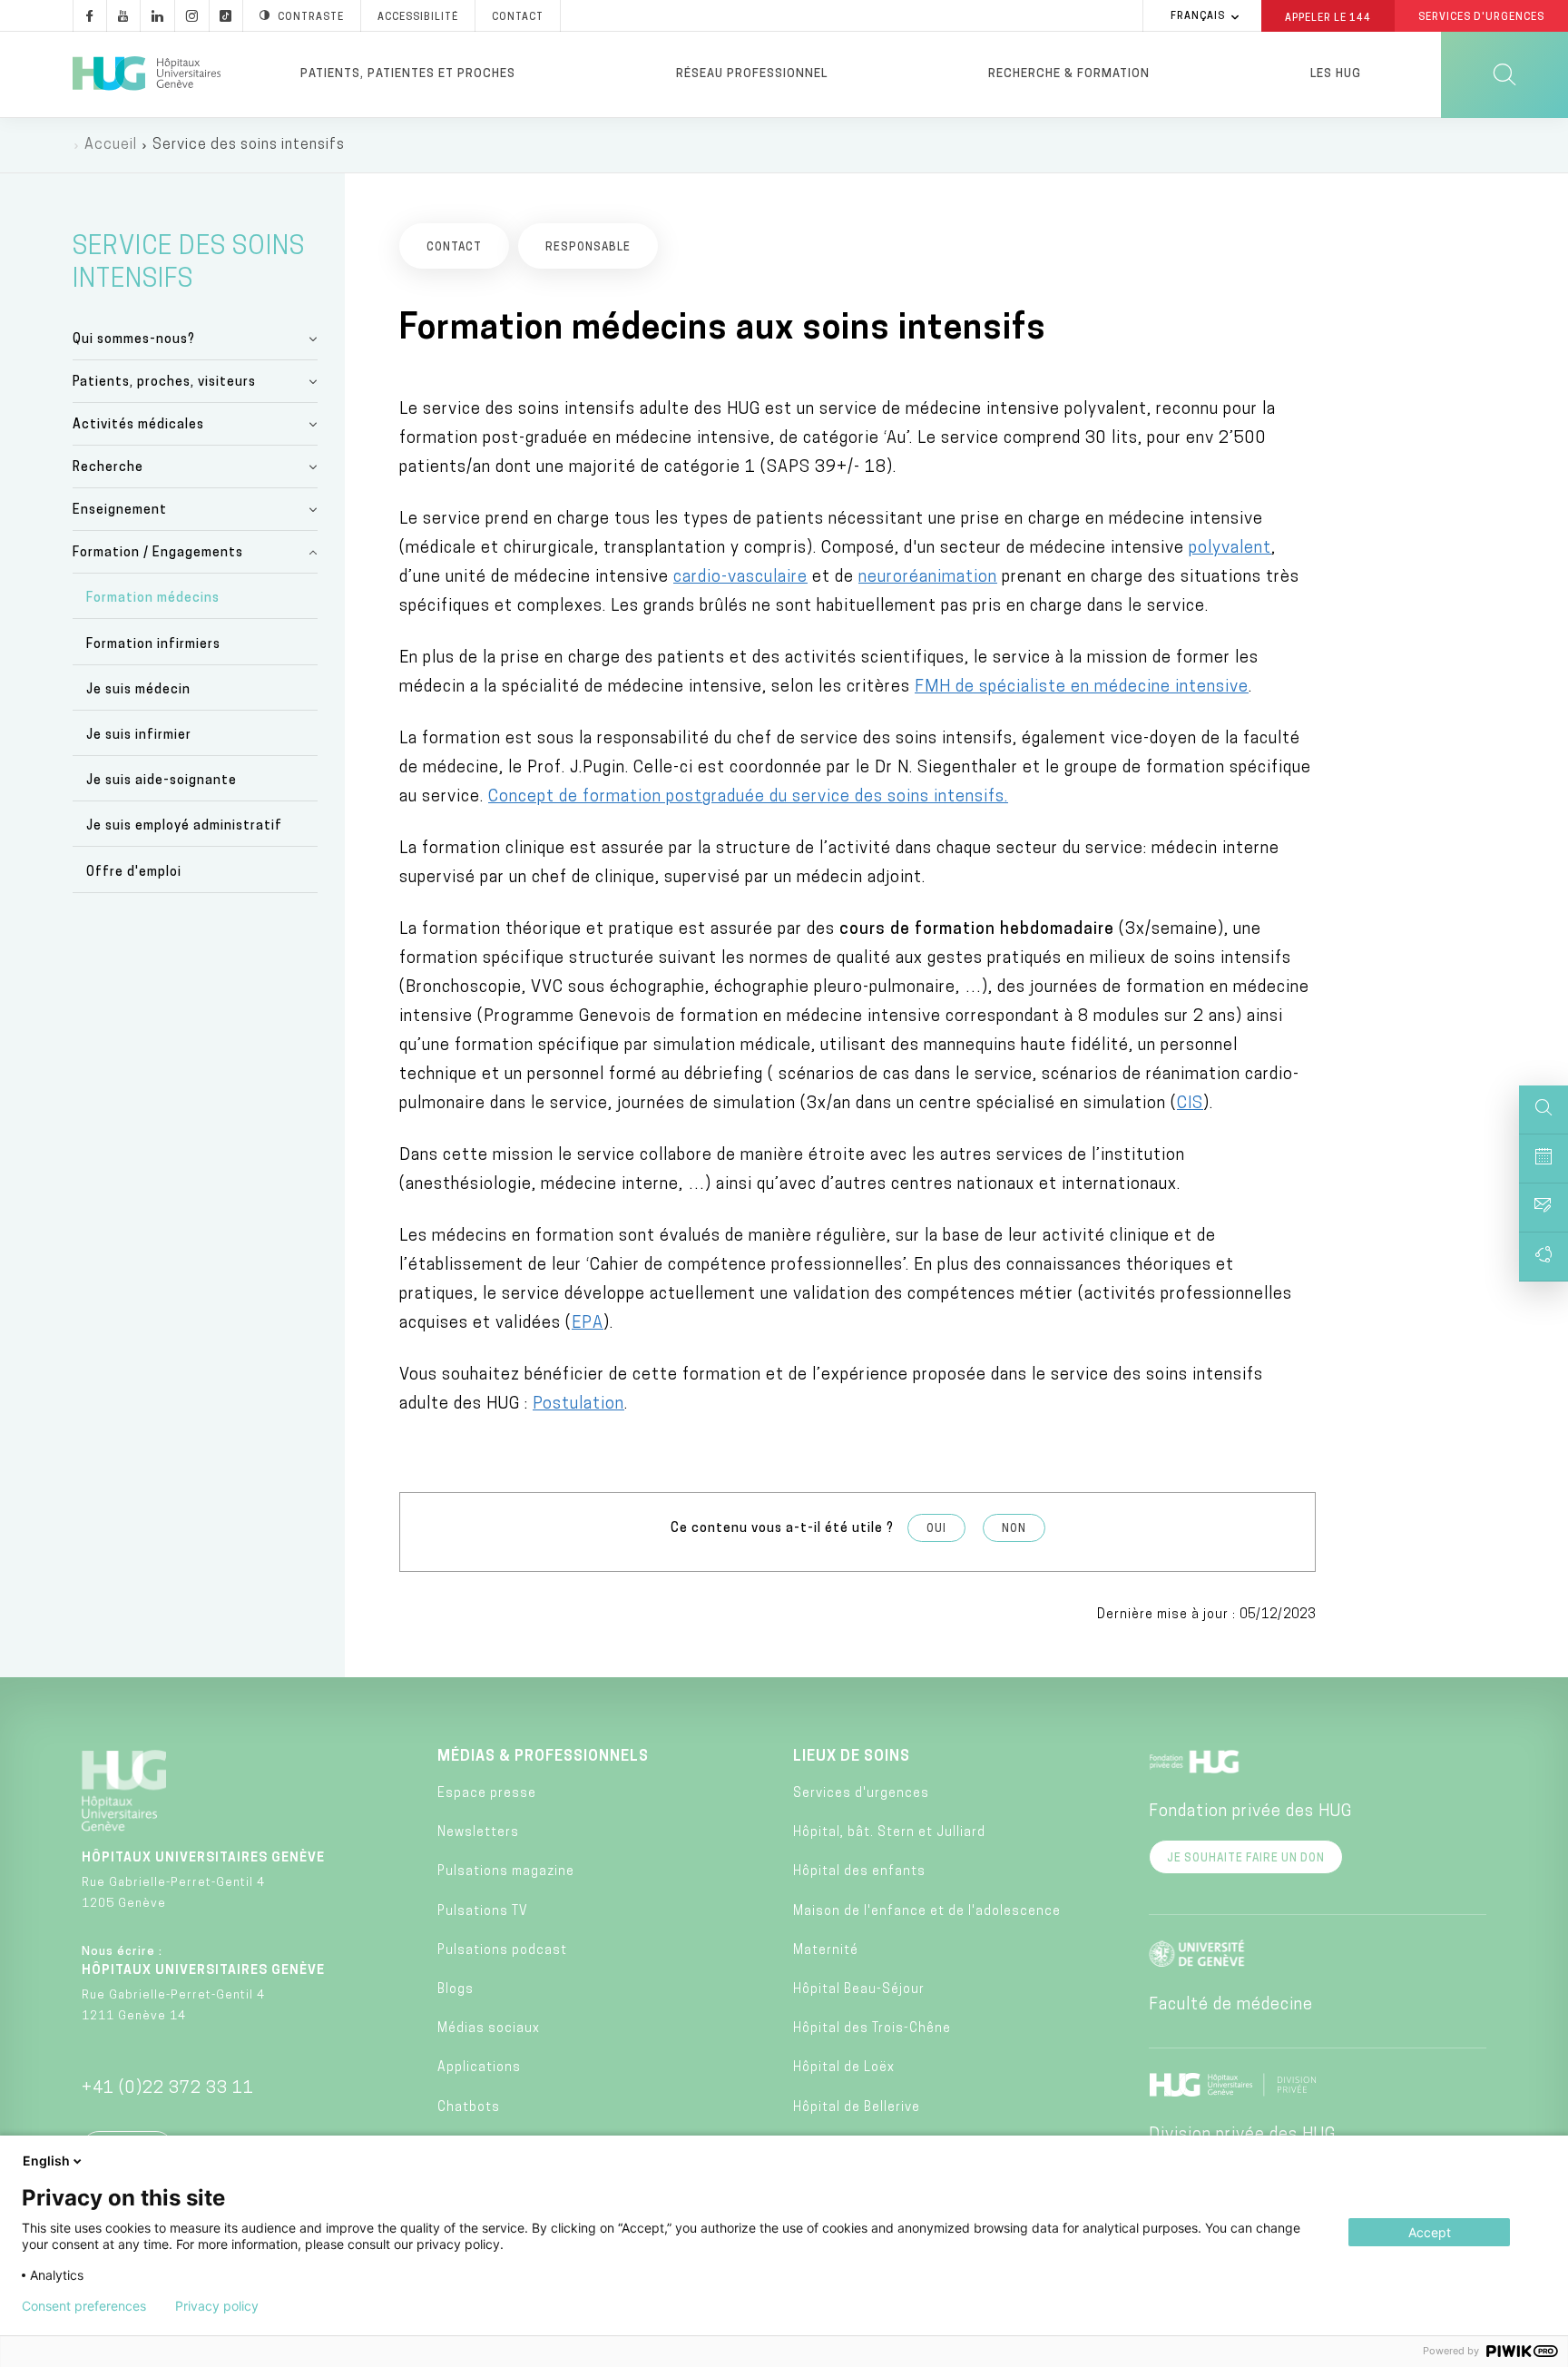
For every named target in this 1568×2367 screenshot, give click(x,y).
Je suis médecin (138, 690)
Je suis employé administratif (184, 826)
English (46, 2161)
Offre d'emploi (134, 873)
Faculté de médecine (1231, 2006)
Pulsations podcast (502, 1951)
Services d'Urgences (1481, 18)
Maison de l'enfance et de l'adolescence (927, 1912)
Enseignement (120, 511)
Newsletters (478, 1833)
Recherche (108, 468)
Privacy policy (217, 2306)
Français (1198, 17)
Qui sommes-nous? (134, 340)
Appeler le (1328, 17)
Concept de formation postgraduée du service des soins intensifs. (748, 798)
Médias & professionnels (543, 1757)
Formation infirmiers (153, 645)
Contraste (311, 18)
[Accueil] (147, 74)
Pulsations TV (483, 1912)
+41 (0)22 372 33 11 (168, 2089)
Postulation (578, 1405)
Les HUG (1336, 74)
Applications (479, 2068)
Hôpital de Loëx (844, 2068)
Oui (936, 1529)
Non (1014, 1529)
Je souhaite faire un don (1246, 1859)
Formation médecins (153, 599)
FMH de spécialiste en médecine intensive (1082, 688)
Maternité (826, 1951)
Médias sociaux (489, 2029)
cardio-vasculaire (740, 578)
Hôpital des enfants (859, 1872)
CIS (1190, 1105)
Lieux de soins (852, 1757)
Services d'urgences (861, 1794)
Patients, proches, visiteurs (164, 383)
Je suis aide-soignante (162, 781)
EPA (588, 1324)
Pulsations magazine (506, 1872)
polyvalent (1230, 549)
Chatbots (469, 2108)
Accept (1430, 2232)
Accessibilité (418, 18)
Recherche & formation (1069, 74)
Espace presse (487, 1794)
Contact (518, 18)
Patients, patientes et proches (408, 74)
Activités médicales (138, 425)
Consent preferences (84, 2306)
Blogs (456, 1990)
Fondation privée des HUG (1250, 1812)
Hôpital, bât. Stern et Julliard (889, 1833)
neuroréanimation (928, 578)
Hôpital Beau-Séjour (859, 1990)
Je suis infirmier (139, 736)
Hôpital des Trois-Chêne (872, 2029)
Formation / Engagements (158, 553)
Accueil (111, 145)
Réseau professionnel (752, 74)
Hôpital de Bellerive (857, 2108)
